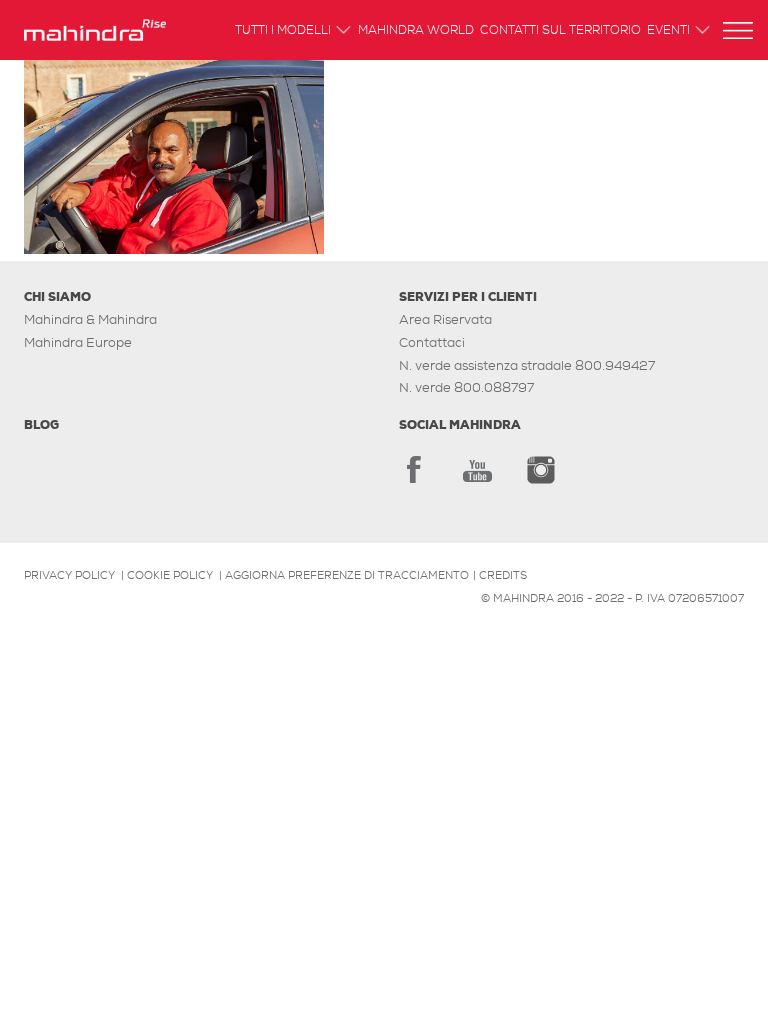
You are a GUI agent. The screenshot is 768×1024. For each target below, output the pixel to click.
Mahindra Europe (78, 342)
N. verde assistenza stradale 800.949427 (527, 365)
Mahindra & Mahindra (90, 319)
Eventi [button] (668, 31)
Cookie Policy (170, 575)
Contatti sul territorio (560, 31)
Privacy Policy (69, 575)
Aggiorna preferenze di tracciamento (347, 575)
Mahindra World (416, 31)
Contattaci (432, 342)
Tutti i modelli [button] (283, 31)
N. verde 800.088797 (466, 387)
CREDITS (503, 575)
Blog (41, 425)
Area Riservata (445, 319)
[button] (738, 30)
